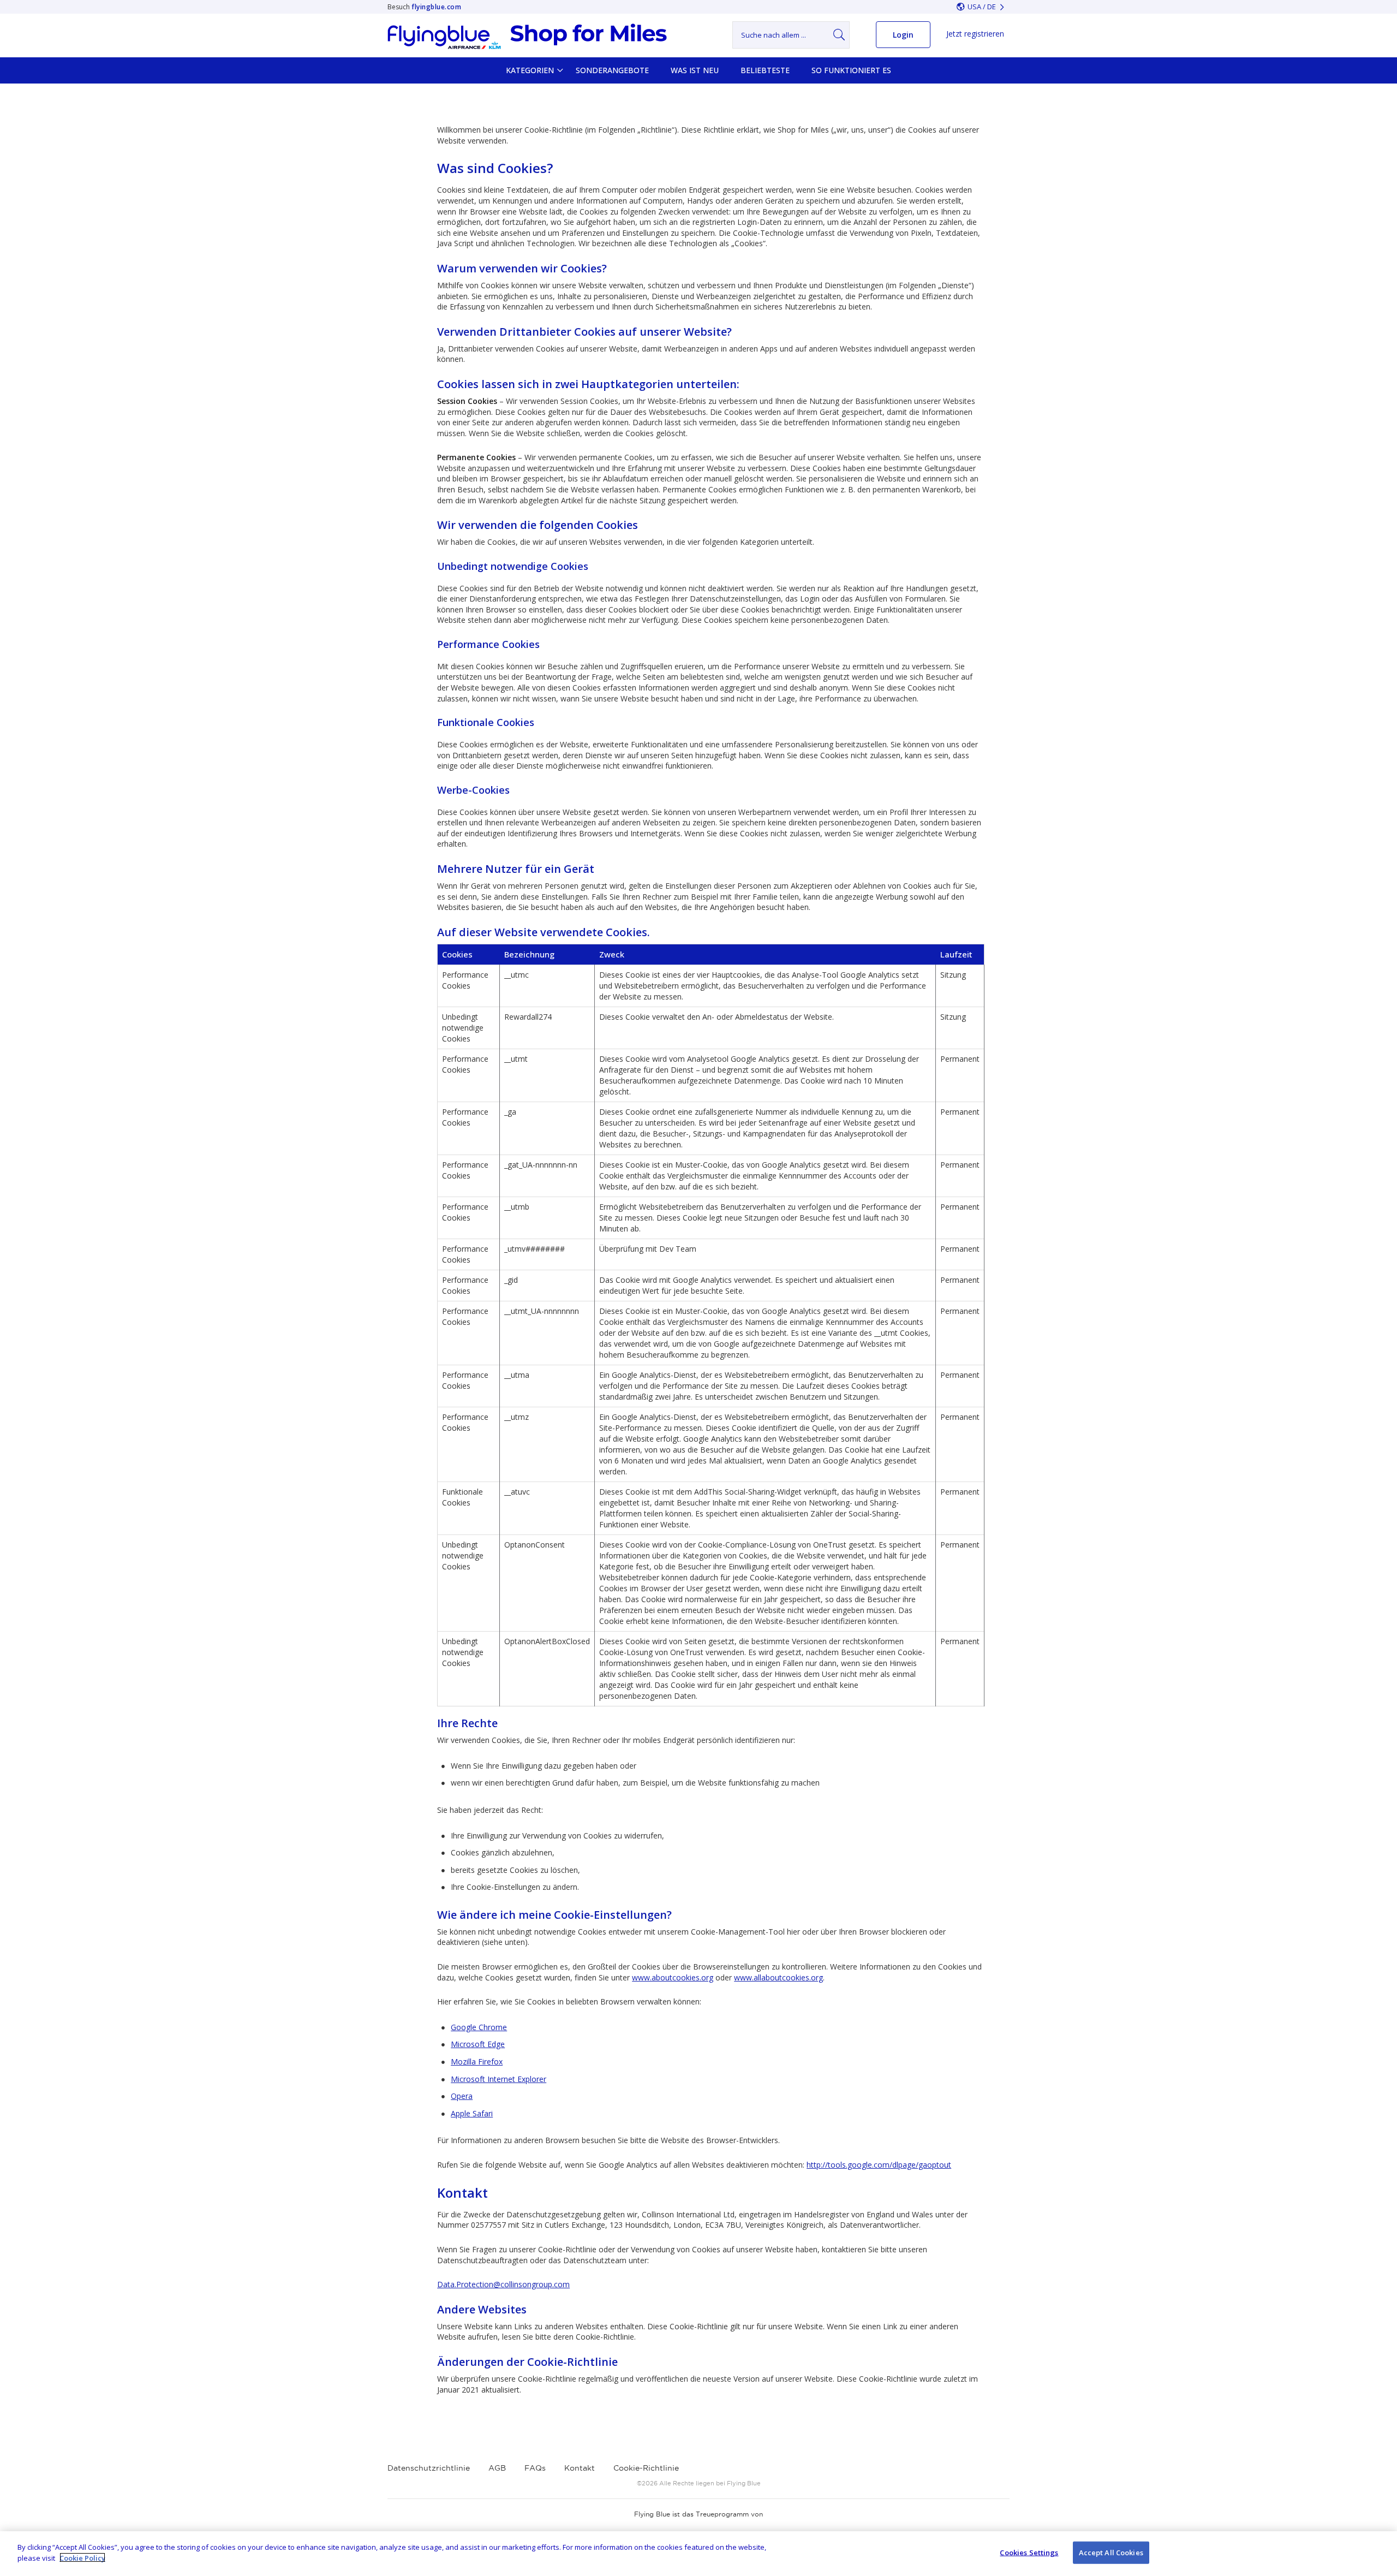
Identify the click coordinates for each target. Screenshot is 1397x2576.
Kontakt (580, 2468)
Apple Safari (472, 2113)
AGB (497, 2468)
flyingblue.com (436, 7)
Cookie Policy (82, 2557)
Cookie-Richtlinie (646, 2468)
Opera (462, 2096)
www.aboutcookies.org (673, 1977)
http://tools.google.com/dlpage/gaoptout (879, 2165)
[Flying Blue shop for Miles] (527, 37)
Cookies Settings (1029, 2553)
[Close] (1380, 2552)
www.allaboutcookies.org (778, 1977)
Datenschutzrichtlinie (429, 2468)
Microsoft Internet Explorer (498, 2079)
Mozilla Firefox (477, 2062)
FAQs (535, 2468)
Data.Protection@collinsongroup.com (503, 2284)
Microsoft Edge (478, 2044)
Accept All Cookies (1111, 2553)
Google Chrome (479, 2027)
